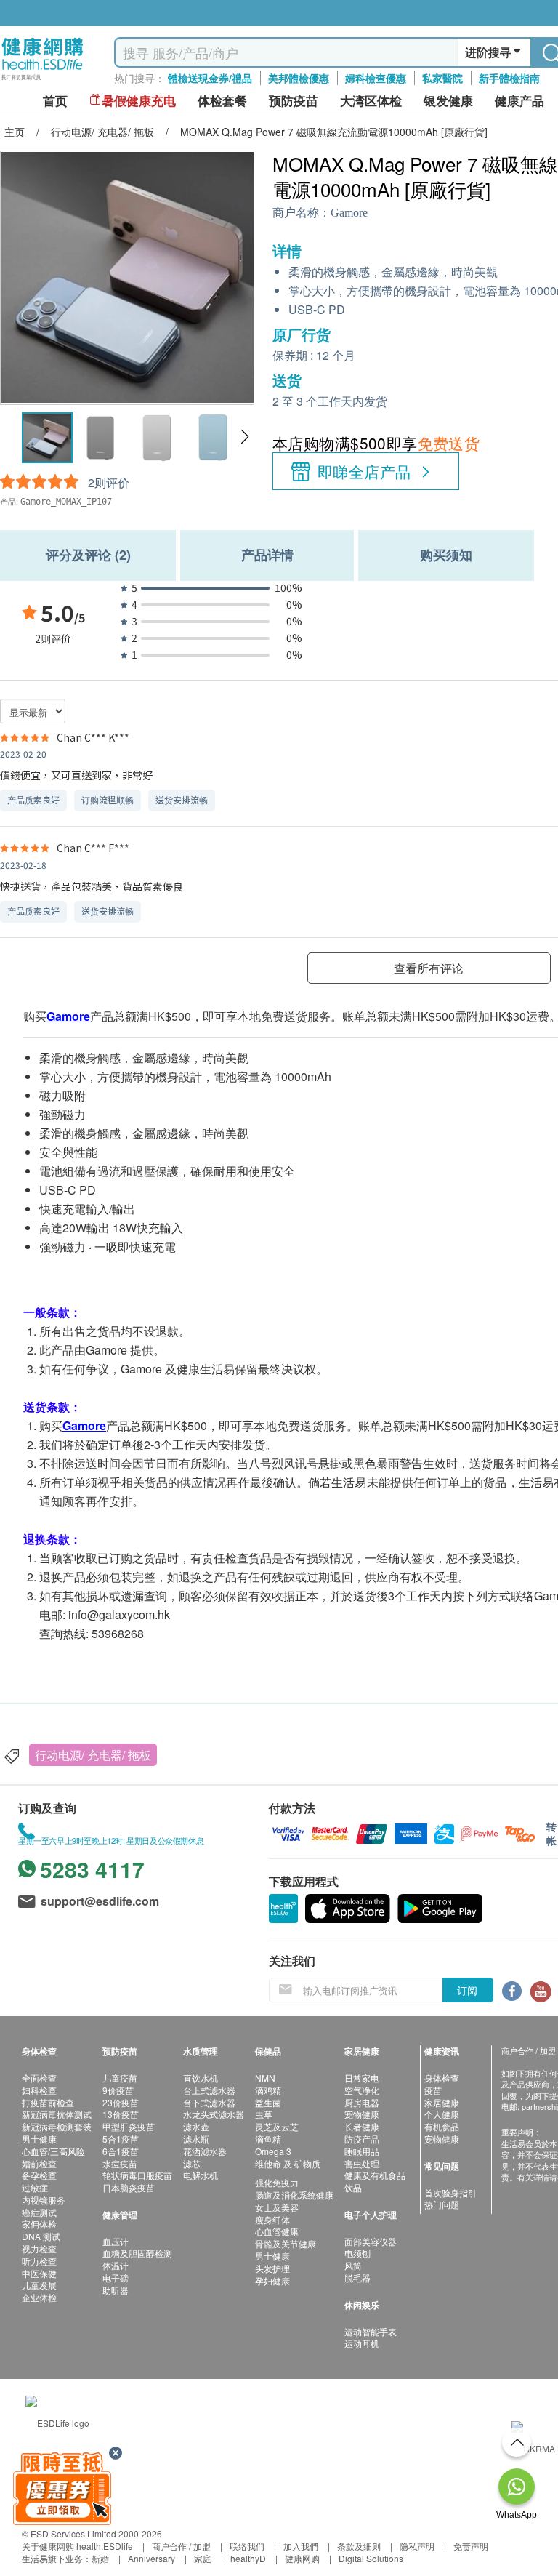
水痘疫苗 (120, 2163)
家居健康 (442, 2102)
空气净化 (362, 2090)
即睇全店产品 (364, 471)
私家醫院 (442, 78)
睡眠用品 (362, 2151)
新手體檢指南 (509, 78)
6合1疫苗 (121, 2151)
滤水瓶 (196, 2139)
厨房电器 (362, 2102)
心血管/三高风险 (53, 2151)
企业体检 (39, 2297)
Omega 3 (273, 2151)
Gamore (349, 213)
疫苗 (433, 2090)
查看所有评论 (429, 968)
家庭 (203, 2558)
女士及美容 (277, 2207)
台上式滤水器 (209, 2090)
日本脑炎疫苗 (129, 2187)
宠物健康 (362, 2114)
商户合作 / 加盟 (181, 2546)
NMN (265, 2078)
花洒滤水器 (205, 2151)
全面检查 (39, 2078)
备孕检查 (39, 2175)
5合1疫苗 (121, 2139)
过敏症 (35, 2187)
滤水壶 (196, 2126)
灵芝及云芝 (277, 2126)
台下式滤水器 (209, 2102)
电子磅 (116, 2278)
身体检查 (442, 2078)
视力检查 (39, 2248)
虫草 (264, 2114)
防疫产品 (362, 2139)
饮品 (353, 2187)
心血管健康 (277, 2231)
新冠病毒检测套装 (57, 2126)
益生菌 (268, 2102)
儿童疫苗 (120, 2078)
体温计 (116, 2265)
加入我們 (301, 2546)
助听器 (116, 2290)
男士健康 (39, 2139)
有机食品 (442, 2126)
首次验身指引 (450, 2192)
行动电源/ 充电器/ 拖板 (93, 1755)
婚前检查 (39, 2163)
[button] (244, 437)
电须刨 (357, 2253)
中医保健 (39, 2273)
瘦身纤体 (272, 2219)
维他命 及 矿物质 (288, 2163)
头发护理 (272, 2268)
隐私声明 (417, 2546)
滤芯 (192, 2163)
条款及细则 (359, 2546)
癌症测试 (39, 2212)
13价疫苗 (121, 2114)
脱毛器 (357, 2278)
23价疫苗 (121, 2102)
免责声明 (471, 2546)
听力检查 (39, 2261)
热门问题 (442, 2204)
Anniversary (151, 2558)
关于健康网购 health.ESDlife (77, 2546)
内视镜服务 (44, 2200)
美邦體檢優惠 (299, 78)
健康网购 (302, 2558)
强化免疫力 (277, 2182)
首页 (55, 101)
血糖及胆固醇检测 (137, 2253)
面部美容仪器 (371, 2241)
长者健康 (362, 2126)
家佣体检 (39, 2224)
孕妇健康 (272, 2280)
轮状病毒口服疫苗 (137, 2175)
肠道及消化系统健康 (294, 2195)
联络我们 (247, 2546)
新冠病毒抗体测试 (57, 2114)
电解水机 (201, 2175)
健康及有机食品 (375, 2175)
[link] (57, 2421)
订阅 (467, 1990)
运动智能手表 (371, 2331)
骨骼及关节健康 (286, 2243)
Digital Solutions (371, 2558)
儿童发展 (39, 2285)
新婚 (100, 2558)
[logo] (43, 80)
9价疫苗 (118, 2090)
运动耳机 (362, 2343)
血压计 (116, 2241)
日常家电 (362, 2078)
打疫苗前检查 (48, 2102)
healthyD (248, 2558)
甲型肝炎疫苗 (129, 2126)
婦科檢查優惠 (376, 78)
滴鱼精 (268, 2139)
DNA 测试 (41, 2236)
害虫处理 (362, 2163)
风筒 (353, 2265)
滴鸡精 (268, 2090)
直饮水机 (201, 2078)
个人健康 (442, 2114)
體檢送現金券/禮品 (210, 78)
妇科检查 (39, 2090)
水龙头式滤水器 (214, 2114)
